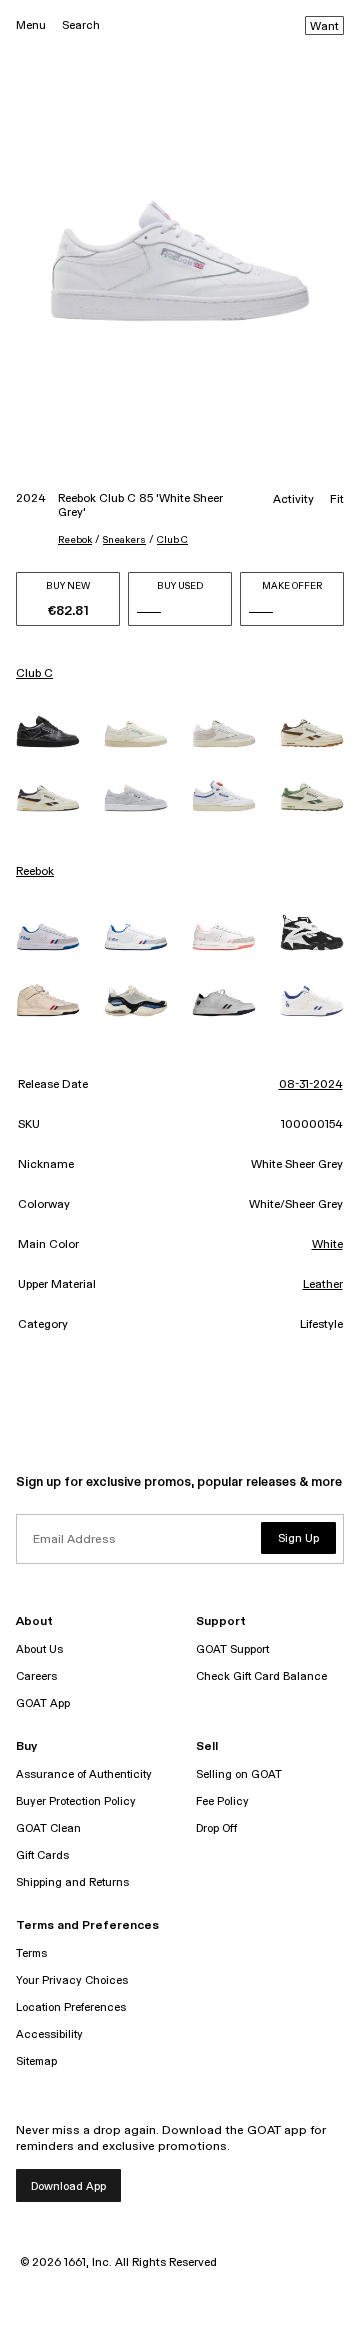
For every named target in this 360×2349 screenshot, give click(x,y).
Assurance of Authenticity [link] (84, 1774)
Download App (68, 2186)
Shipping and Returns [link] (72, 1882)
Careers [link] (36, 1676)
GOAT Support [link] (232, 1649)
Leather (323, 1285)
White (327, 1245)
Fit (337, 500)
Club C (172, 540)
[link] (48, 731)
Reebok (75, 540)
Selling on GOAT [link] (239, 1774)
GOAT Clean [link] (48, 1828)
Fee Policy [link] (222, 1801)
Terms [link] (31, 1953)
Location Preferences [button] (71, 2007)
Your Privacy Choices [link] (72, 1980)
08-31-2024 (311, 1085)
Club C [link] (34, 674)
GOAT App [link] (43, 1703)
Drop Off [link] (216, 1828)
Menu (31, 25)
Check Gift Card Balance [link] (261, 1676)
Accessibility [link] (49, 2034)
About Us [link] (39, 1649)
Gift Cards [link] (42, 1855)
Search (81, 25)
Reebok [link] (35, 872)
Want (324, 27)
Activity (293, 500)
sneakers (124, 540)
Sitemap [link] (36, 2061)
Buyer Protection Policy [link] (76, 1801)
